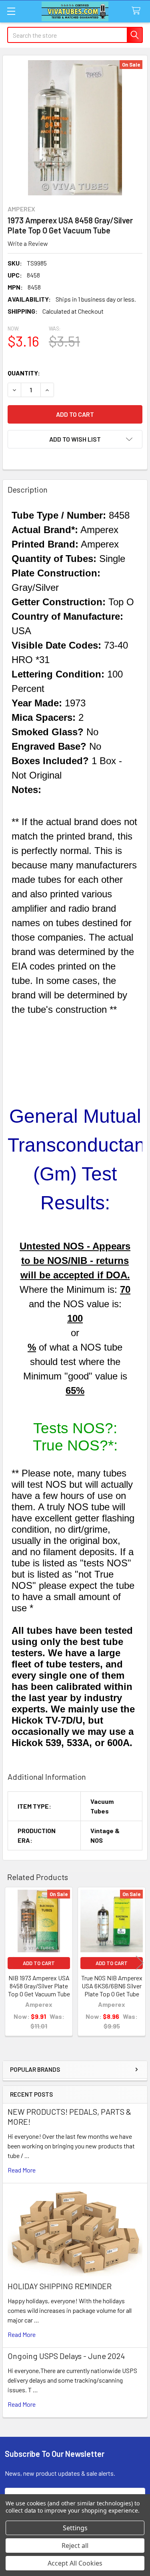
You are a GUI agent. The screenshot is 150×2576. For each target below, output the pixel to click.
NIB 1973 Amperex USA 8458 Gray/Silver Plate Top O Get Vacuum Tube (39, 1986)
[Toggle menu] (11, 11)
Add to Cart (39, 1963)
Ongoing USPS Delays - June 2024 (66, 2356)
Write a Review (28, 243)
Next (140, 1962)
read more (22, 2170)
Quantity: (24, 373)
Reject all (75, 2546)
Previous (10, 1962)
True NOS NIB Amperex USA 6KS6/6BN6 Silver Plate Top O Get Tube (112, 1986)
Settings (75, 2528)
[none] (75, 128)
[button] (75, 439)
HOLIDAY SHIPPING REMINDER (60, 2286)
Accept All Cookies (75, 2563)
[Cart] (138, 11)
